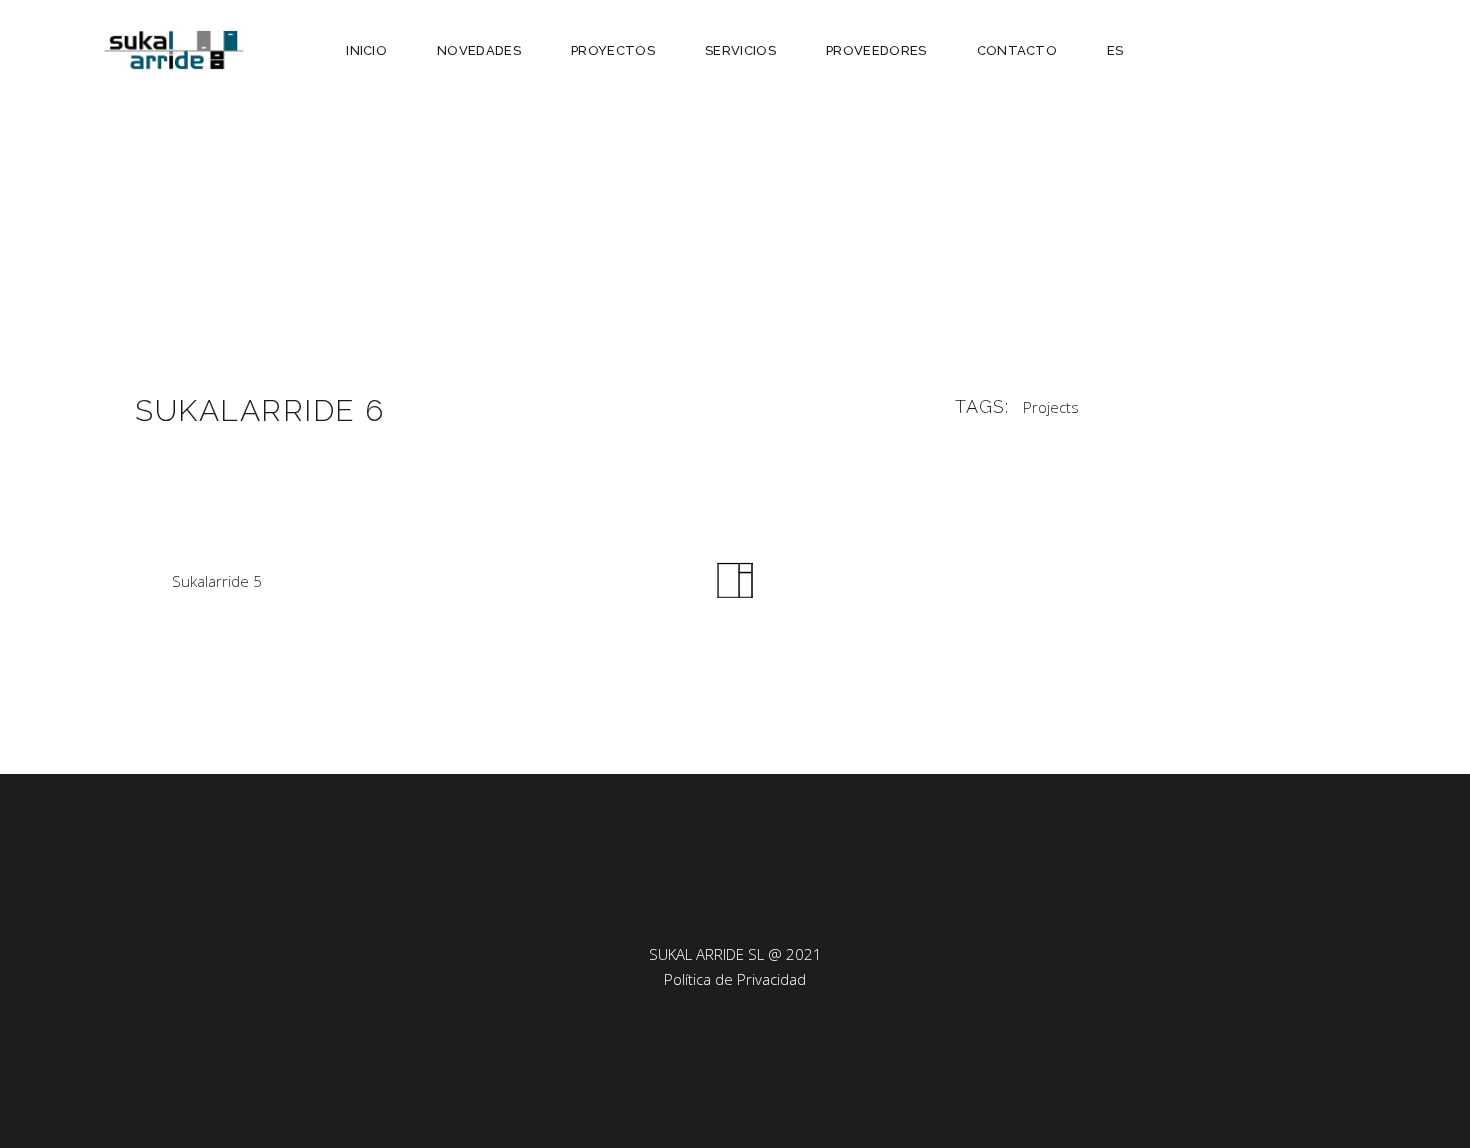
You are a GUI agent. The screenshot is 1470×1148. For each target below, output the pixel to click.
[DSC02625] (325, 152)
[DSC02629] (325, 262)
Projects (1051, 407)
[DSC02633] (1145, 207)
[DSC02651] (1145, 262)
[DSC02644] (325, 317)
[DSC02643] (325, 207)
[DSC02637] (735, 207)
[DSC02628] (735, 262)
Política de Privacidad (735, 979)
